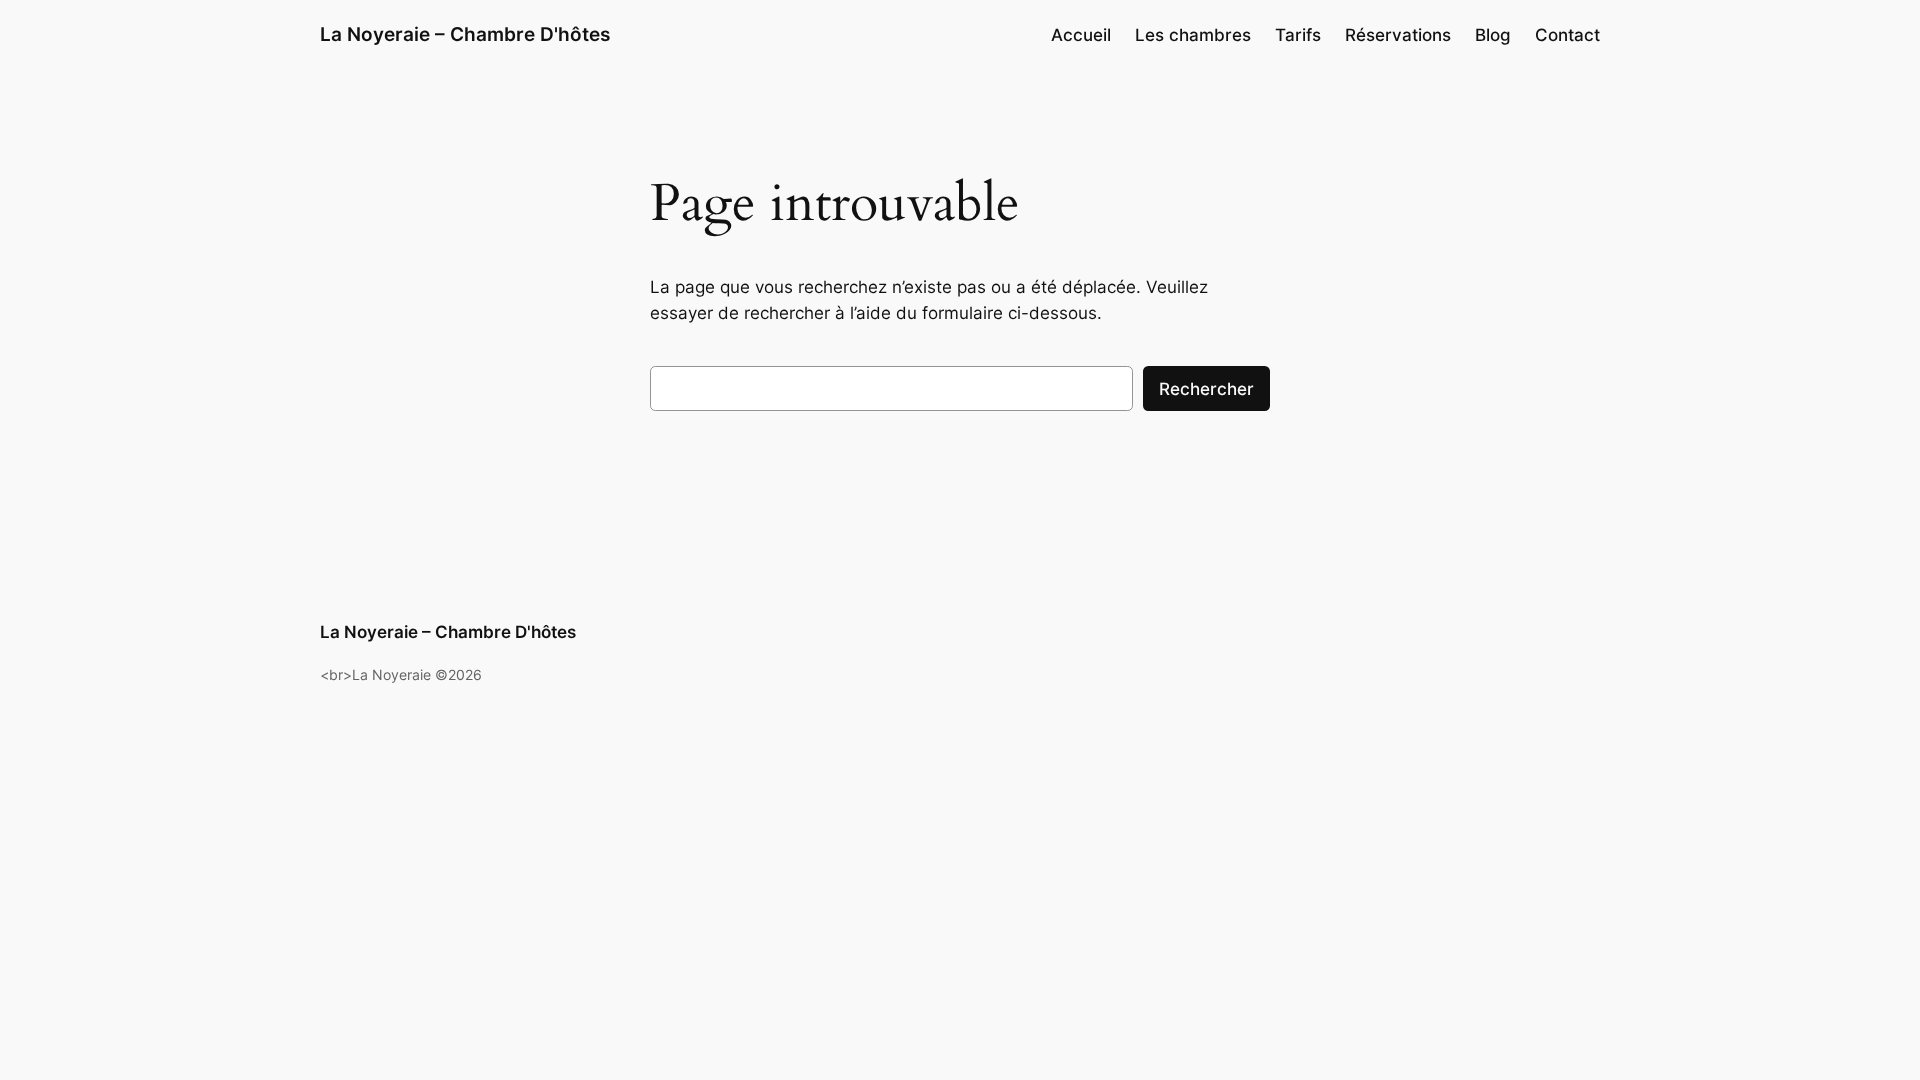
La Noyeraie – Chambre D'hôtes (465, 34)
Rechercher (1206, 389)
